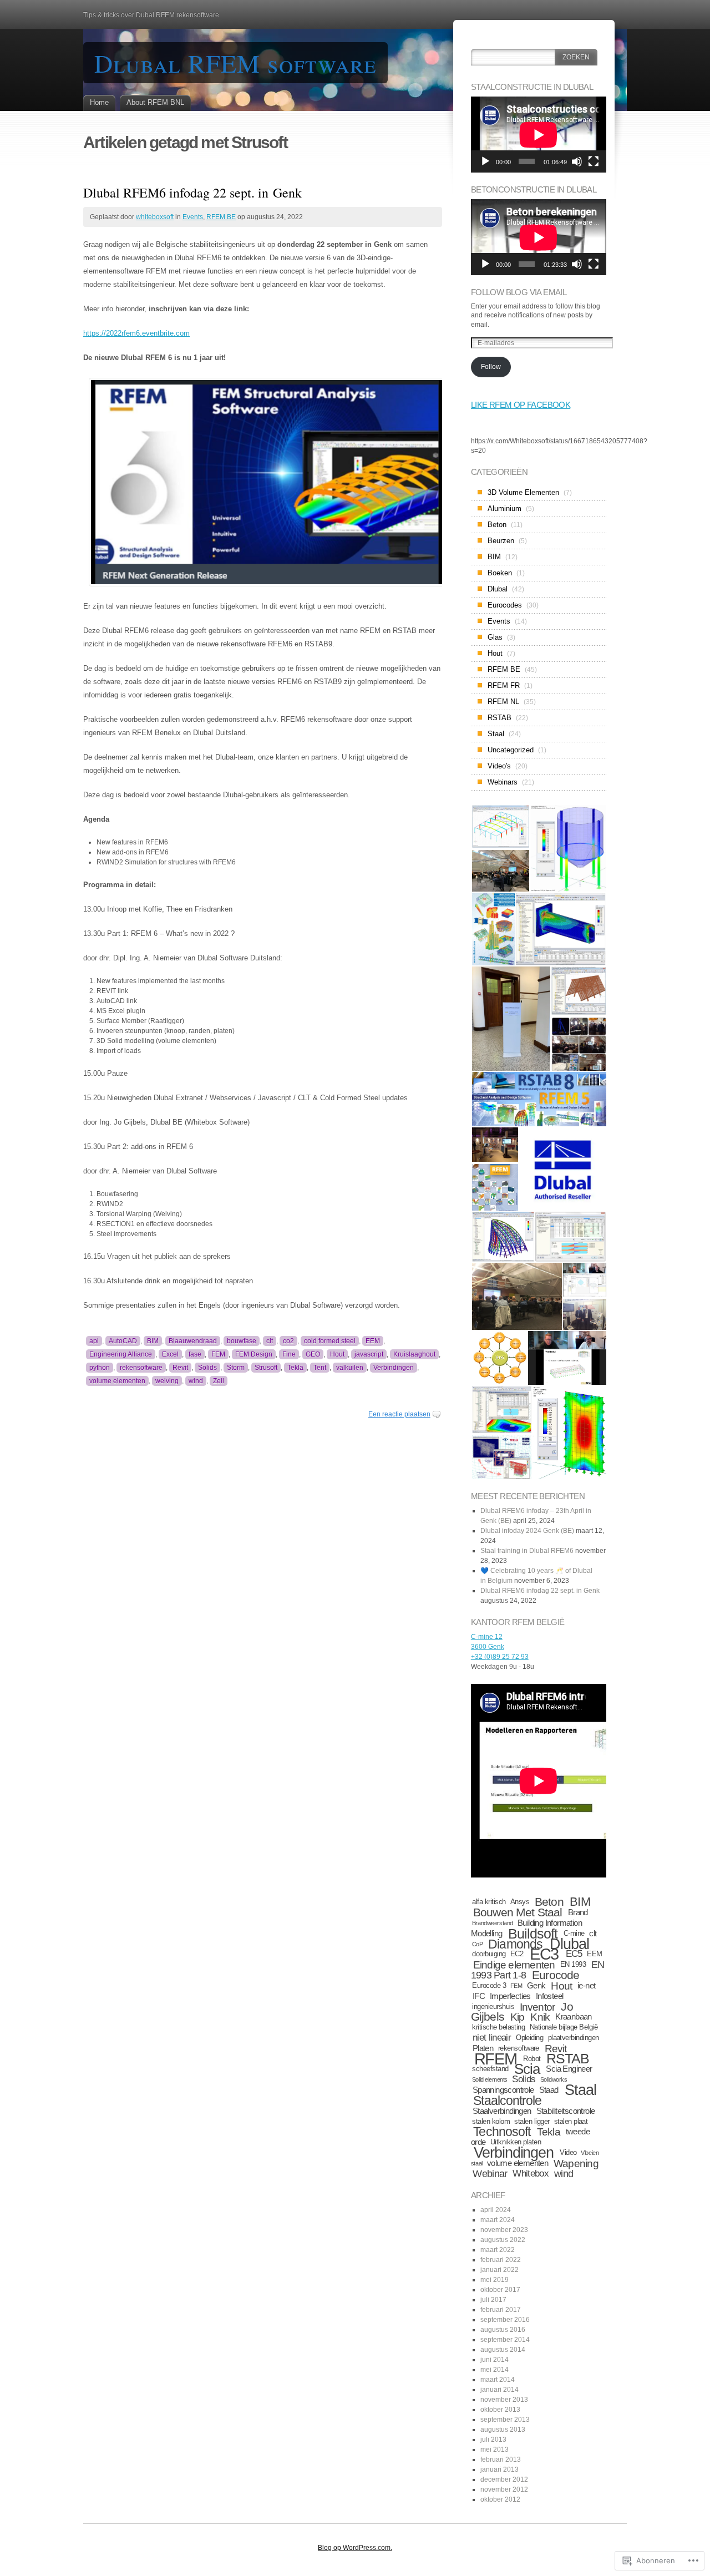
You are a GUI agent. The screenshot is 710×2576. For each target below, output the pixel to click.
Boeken (500, 573)
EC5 (574, 1954)
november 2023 (504, 2230)
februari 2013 (501, 2459)
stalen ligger (532, 2121)
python (100, 1368)
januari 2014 (499, 2390)
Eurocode (556, 1975)
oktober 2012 (500, 2499)
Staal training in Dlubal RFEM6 (527, 1551)
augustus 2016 (503, 2330)
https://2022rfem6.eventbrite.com (136, 333)
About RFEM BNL (155, 102)
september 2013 (505, 2420)
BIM (153, 1341)
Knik (540, 2017)
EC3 (544, 1954)
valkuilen (350, 1368)
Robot (532, 2059)
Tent (320, 1368)
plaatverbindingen (574, 2038)
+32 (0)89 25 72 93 (500, 1657)
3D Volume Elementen (523, 492)
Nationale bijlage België (564, 2027)
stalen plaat (571, 2121)
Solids (207, 1368)
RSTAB (499, 718)
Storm (236, 1368)
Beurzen (501, 541)
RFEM (496, 2059)
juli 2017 (493, 2300)
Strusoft (266, 1368)
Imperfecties (510, 1996)
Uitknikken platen (516, 2142)
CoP (478, 1944)
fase (195, 1354)
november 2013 (504, 2400)
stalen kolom (491, 2121)
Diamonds (515, 1944)
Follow (491, 367)
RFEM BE (221, 217)
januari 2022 (499, 2270)
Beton (497, 525)
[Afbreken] (577, 161)
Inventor (537, 2007)
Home (99, 102)
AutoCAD (123, 1341)
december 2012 (504, 2479)
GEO (313, 1354)
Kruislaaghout (414, 1354)
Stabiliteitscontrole (566, 2111)
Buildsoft (533, 1934)
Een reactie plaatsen (399, 1414)
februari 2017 (501, 2310)
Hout (337, 1354)
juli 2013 (493, 2440)
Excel (170, 1354)
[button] (500, 826)
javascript (369, 1354)
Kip (518, 2017)
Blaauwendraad (193, 1341)
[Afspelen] (485, 161)
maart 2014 (498, 2380)
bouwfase (242, 1341)
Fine (289, 1354)
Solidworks (554, 2079)
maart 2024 (498, 2220)
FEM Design (254, 1354)
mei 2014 (495, 2370)
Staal (496, 734)
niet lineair (492, 2038)
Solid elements (490, 2079)
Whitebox (531, 2173)
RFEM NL (503, 702)
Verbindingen (394, 1368)
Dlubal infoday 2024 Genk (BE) (527, 1531)
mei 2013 (495, 2450)
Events (193, 217)
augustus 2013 (503, 2430)
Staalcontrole (507, 2101)
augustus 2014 (503, 2350)
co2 (288, 1341)
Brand (578, 1912)
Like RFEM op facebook (521, 405)
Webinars (503, 782)
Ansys (520, 1902)
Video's (499, 766)
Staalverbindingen (502, 2111)
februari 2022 (501, 2260)
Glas (495, 637)
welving (167, 1381)
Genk (536, 1985)
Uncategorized (511, 750)
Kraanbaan (574, 2016)
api (94, 1341)
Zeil (219, 1381)
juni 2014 (495, 2360)
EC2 (517, 1954)
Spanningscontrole (503, 2090)
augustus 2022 (503, 2240)
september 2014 (505, 2340)
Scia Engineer (569, 2069)
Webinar (490, 2173)
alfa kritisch (489, 1902)
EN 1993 (573, 1964)
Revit (180, 1368)
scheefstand (490, 2069)
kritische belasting (498, 2027)
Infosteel (550, 1996)
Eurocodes (505, 605)
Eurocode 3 (489, 1985)
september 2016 (505, 2320)
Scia (527, 2069)
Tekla (295, 1368)
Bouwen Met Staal (518, 1912)
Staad (549, 2090)
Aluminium (504, 508)
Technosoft (502, 2132)
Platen (483, 2048)
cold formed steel (330, 1341)
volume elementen (117, 1381)
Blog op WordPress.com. (355, 2548)
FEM (218, 1354)
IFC (479, 1996)
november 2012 (504, 2489)
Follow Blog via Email (519, 292)
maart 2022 (498, 2250)
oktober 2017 (500, 2290)
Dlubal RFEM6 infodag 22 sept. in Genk (192, 193)
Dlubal (498, 589)
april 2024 (496, 2210)
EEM (373, 1341)
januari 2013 (499, 2469)
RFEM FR (504, 685)
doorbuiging (489, 1954)
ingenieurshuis (493, 2006)
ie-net (586, 1985)
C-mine (574, 1933)
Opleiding (529, 2038)
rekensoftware (141, 1368)
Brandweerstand (493, 1923)
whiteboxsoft (155, 217)
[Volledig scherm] (594, 161)
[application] (539, 135)
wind (196, 1381)
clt (270, 1341)
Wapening (576, 2163)
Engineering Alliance (121, 1354)
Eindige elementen (514, 1965)
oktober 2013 (500, 2410)
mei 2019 (495, 2280)
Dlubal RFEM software (235, 63)
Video (568, 2152)
